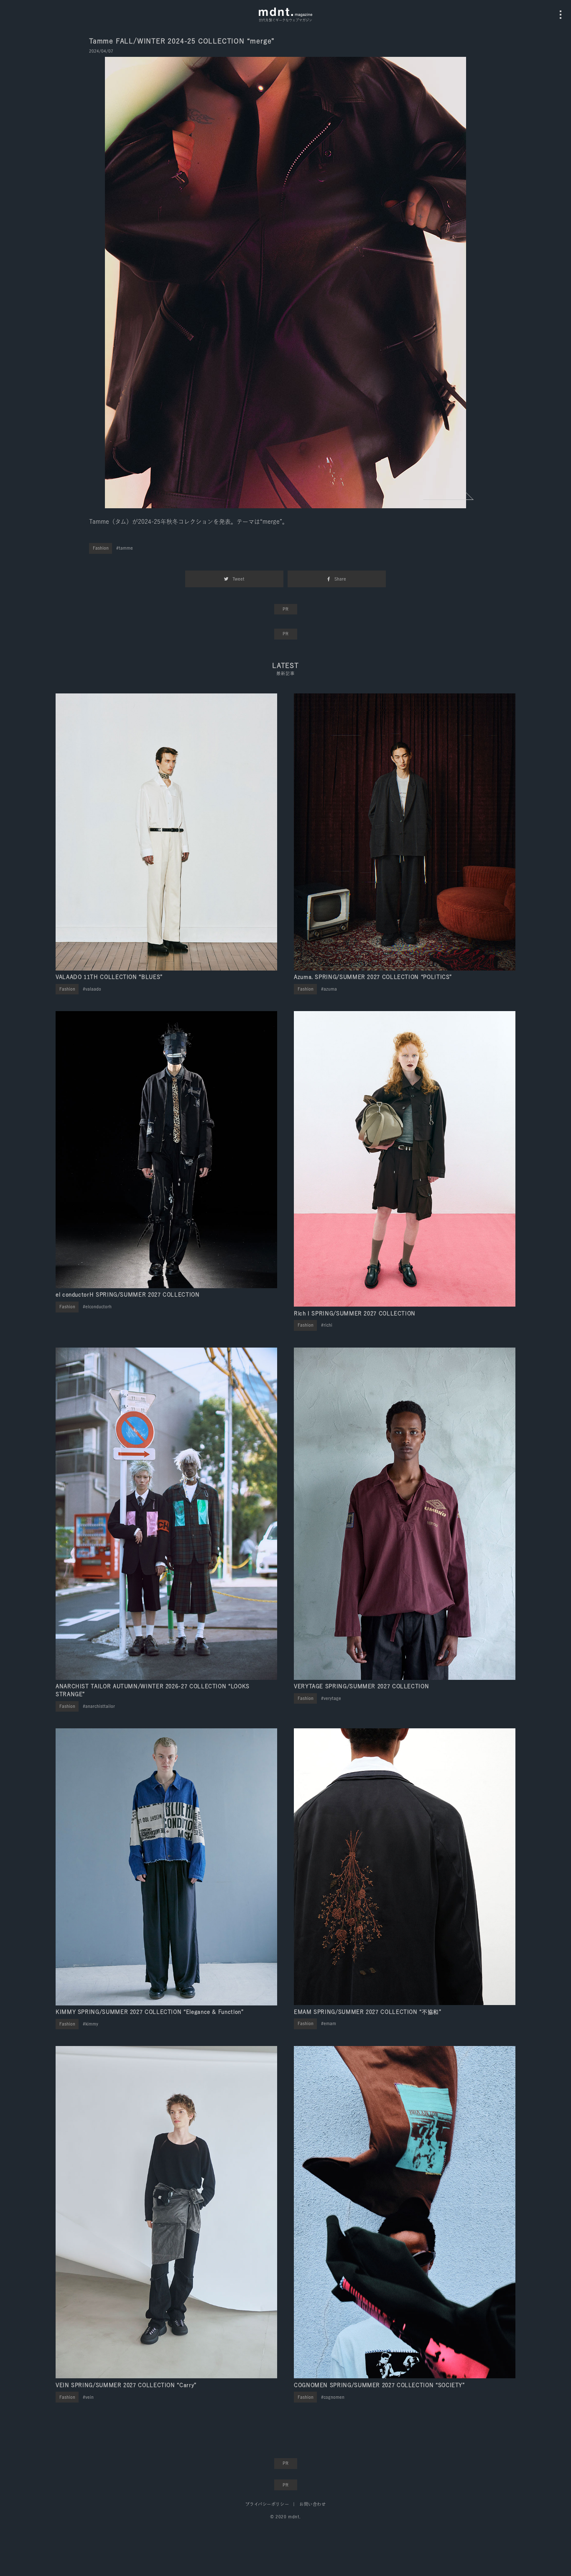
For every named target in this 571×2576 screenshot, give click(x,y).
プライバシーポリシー (267, 2504)
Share (340, 579)
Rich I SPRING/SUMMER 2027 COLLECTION (355, 1313)
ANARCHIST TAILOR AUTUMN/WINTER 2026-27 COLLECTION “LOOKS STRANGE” (153, 1690)
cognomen (334, 2397)
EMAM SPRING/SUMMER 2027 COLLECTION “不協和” (368, 2012)
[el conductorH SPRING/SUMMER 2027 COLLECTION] (166, 1150)
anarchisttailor (100, 1706)
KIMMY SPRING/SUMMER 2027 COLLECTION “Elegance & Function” (149, 2012)
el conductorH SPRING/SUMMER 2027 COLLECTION (128, 1295)
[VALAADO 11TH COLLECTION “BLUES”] (166, 832)
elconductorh (98, 1307)
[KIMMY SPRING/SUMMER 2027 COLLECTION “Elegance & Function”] (166, 1867)
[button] (449, 496)
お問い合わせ (312, 2504)
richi (328, 1325)
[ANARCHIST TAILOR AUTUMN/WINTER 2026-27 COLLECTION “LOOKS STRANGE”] (166, 1514)
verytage (332, 1698)
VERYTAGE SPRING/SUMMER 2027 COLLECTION (361, 1686)
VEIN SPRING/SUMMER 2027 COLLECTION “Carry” (126, 2385)
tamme (126, 548)
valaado (93, 989)
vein (89, 2397)
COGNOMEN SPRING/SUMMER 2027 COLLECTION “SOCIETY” (379, 2385)
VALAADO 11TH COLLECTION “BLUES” (109, 977)
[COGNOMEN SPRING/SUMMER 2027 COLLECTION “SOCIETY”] (405, 2212)
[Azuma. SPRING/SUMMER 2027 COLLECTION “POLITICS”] (405, 832)
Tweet (238, 579)
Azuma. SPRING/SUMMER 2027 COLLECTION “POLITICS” (373, 977)
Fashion (101, 548)
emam (330, 2023)
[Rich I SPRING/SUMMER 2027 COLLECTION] (405, 1159)
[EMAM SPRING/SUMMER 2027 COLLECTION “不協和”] (405, 1867)
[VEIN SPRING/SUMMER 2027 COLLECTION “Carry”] (166, 2212)
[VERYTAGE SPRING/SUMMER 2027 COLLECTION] (405, 1514)
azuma (330, 989)
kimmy (92, 2024)
